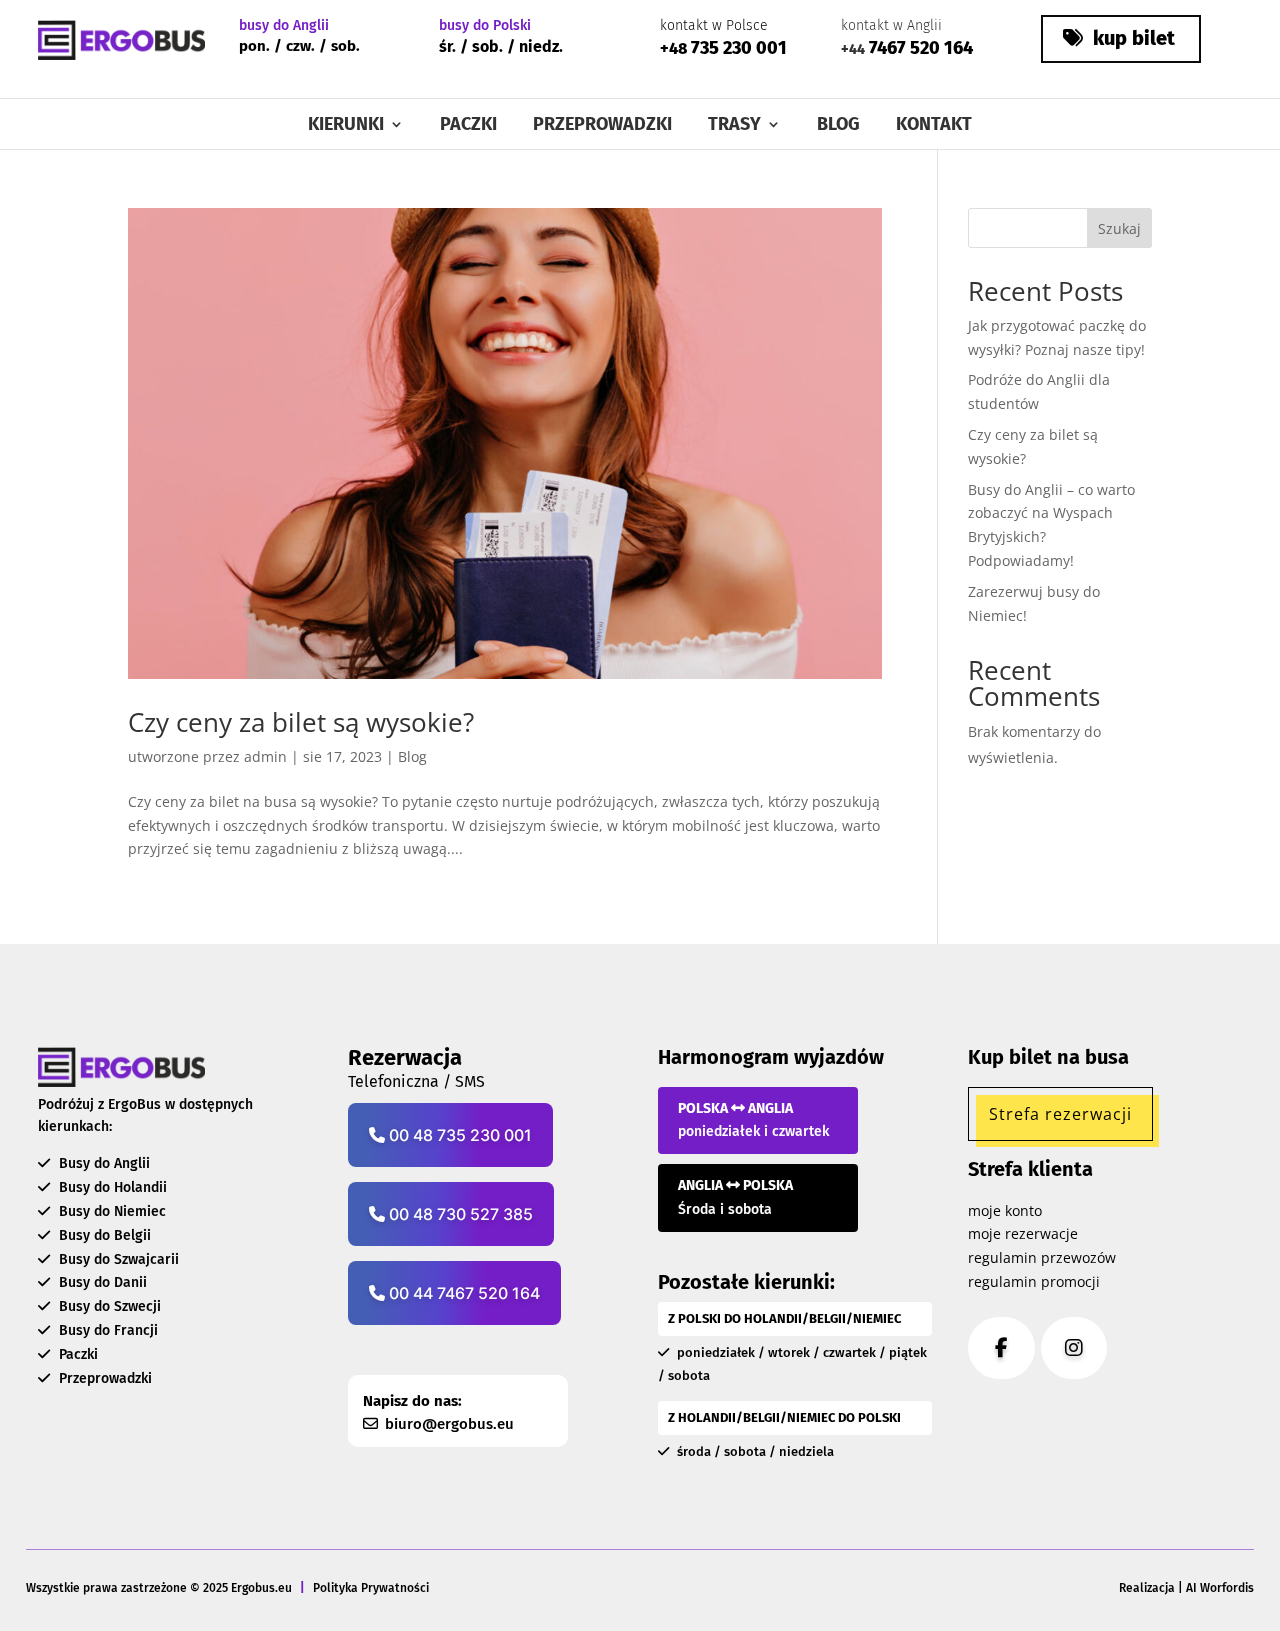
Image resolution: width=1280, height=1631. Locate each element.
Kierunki (346, 126)
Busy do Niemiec (110, 1211)
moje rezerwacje (1023, 1233)
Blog (838, 126)
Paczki (468, 126)
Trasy (734, 126)
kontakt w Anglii (891, 25)
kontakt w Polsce (714, 25)
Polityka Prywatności (371, 1588)
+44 (853, 49)
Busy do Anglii (102, 1163)
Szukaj (1119, 228)
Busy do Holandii (111, 1187)
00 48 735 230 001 (458, 1135)
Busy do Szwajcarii (117, 1259)
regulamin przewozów (1042, 1257)
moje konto (1005, 1210)
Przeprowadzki (602, 126)
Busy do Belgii (103, 1235)
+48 (673, 48)
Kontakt (934, 126)
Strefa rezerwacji (1060, 1114)
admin (265, 756)
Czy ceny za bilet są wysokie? (301, 722)
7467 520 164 (919, 48)
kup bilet (1131, 38)
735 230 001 (737, 48)
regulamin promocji (1034, 1281)
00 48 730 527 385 (459, 1214)
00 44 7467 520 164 (462, 1293)
